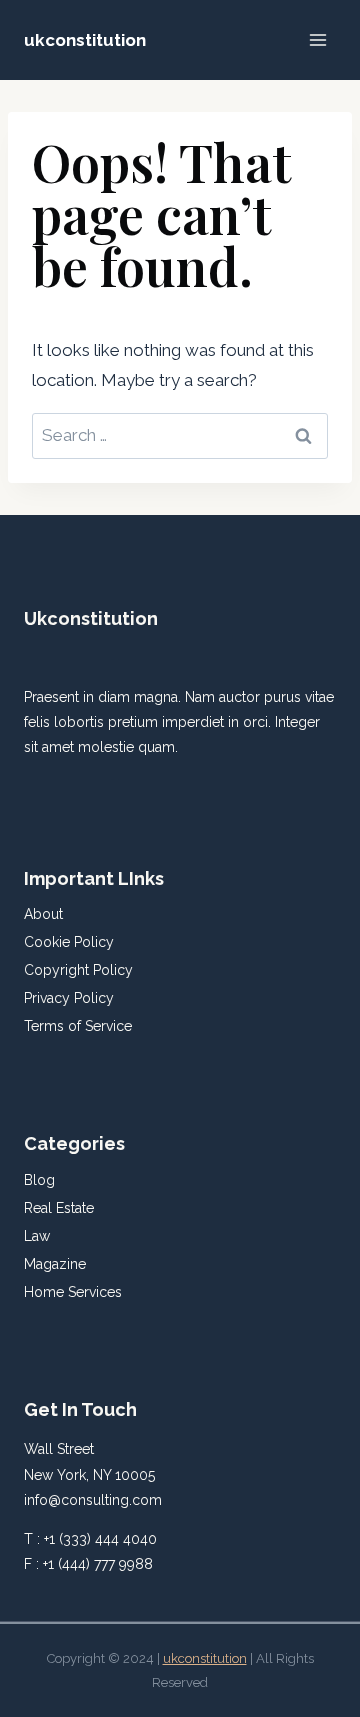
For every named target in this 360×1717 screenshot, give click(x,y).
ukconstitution (205, 1658)
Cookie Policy (69, 942)
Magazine (55, 1264)
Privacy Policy (69, 998)
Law (37, 1236)
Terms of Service (78, 1026)
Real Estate (59, 1208)
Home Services (73, 1292)
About (43, 914)
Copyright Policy (78, 970)
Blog (39, 1180)
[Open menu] (317, 39)
